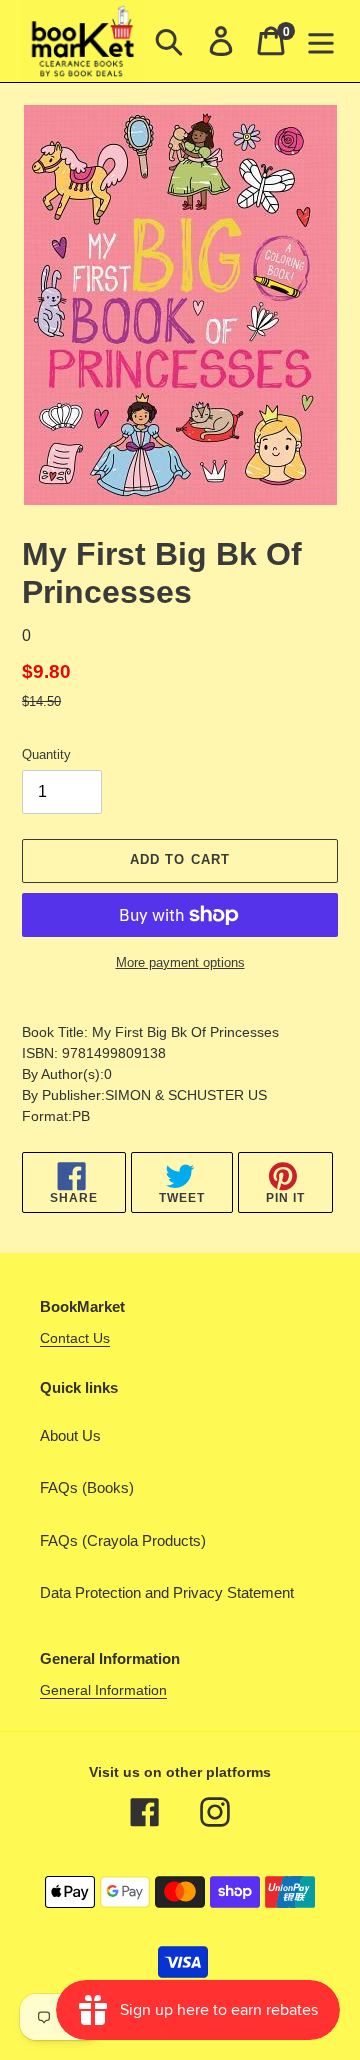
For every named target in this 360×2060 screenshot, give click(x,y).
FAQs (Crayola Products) (123, 1540)
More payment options (180, 962)
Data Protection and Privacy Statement (167, 1592)
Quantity (46, 754)
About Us (70, 1435)
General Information (103, 1690)
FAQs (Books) (87, 1487)
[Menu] (321, 41)
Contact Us (75, 1338)
